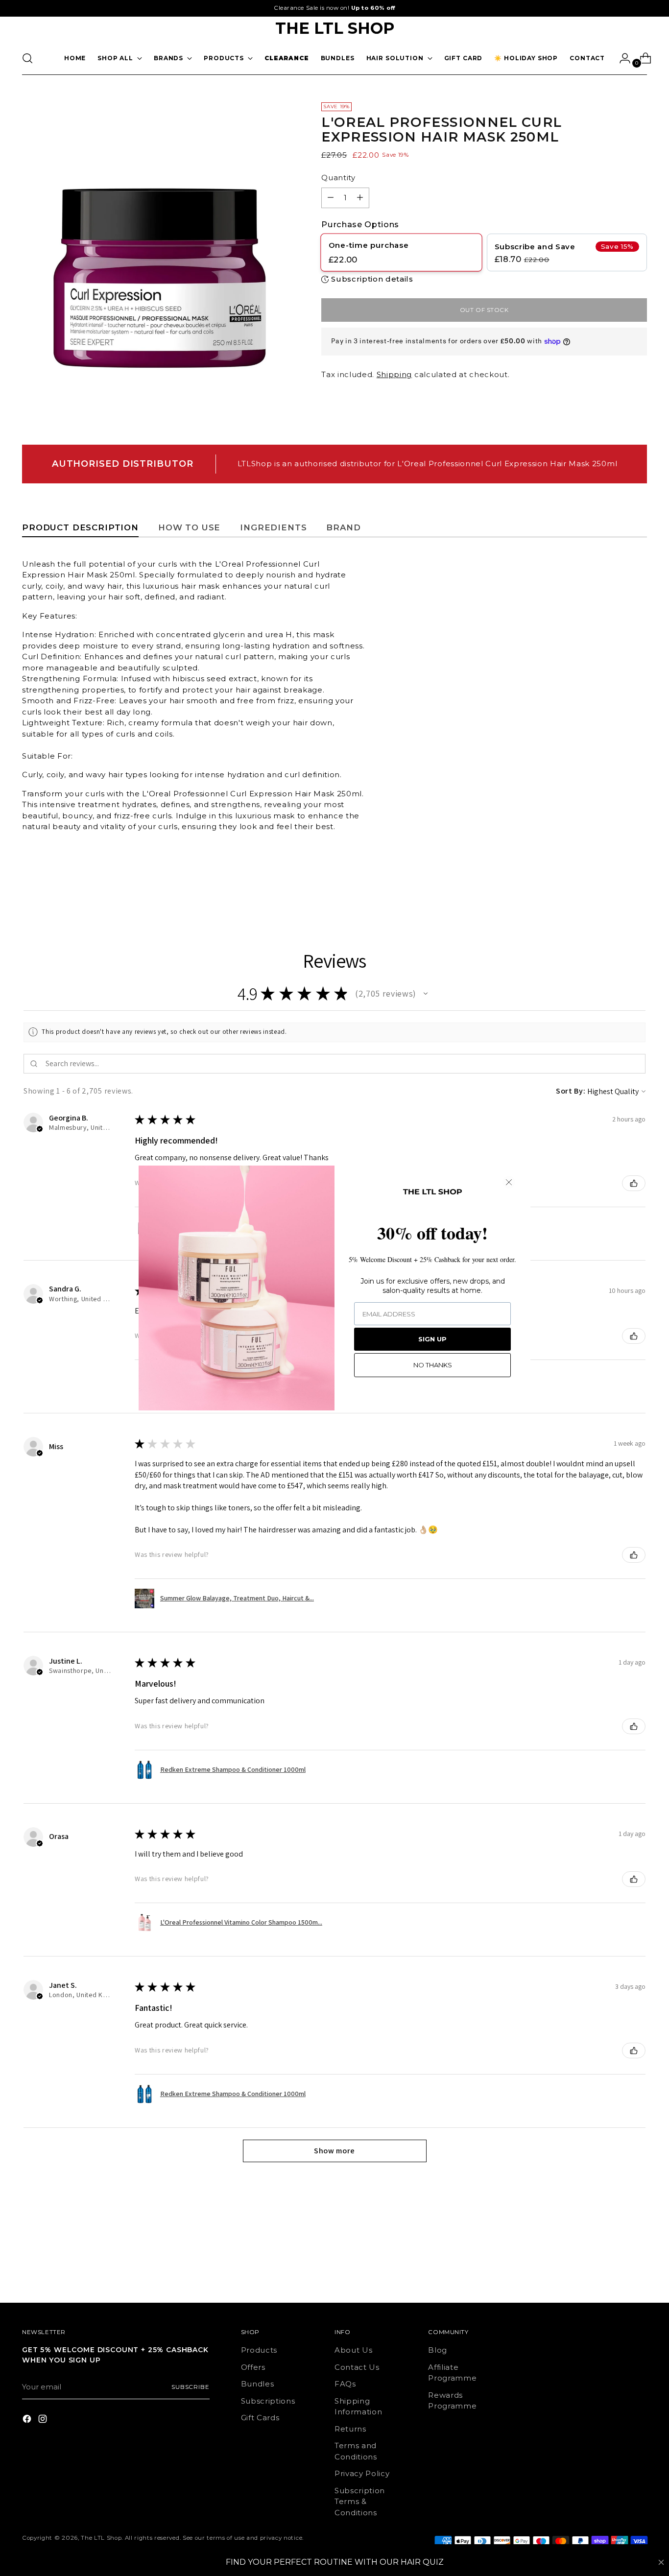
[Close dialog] (509, 1182)
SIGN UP (432, 1339)
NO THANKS (433, 1365)
